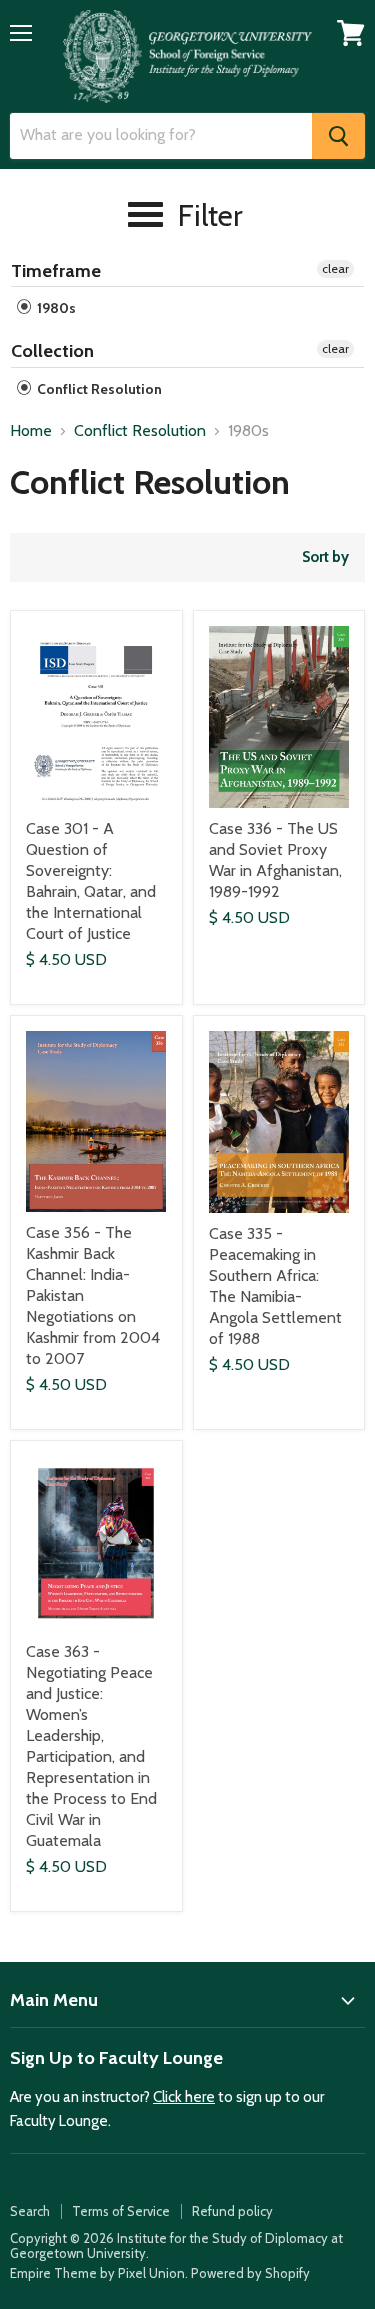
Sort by (325, 557)
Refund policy (232, 2211)
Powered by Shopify (250, 2273)
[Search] (338, 136)
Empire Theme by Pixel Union (97, 2273)
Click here (184, 2097)
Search (30, 2211)
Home (31, 431)
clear (335, 268)
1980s (55, 308)
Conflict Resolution (98, 389)
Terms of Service (121, 2211)
